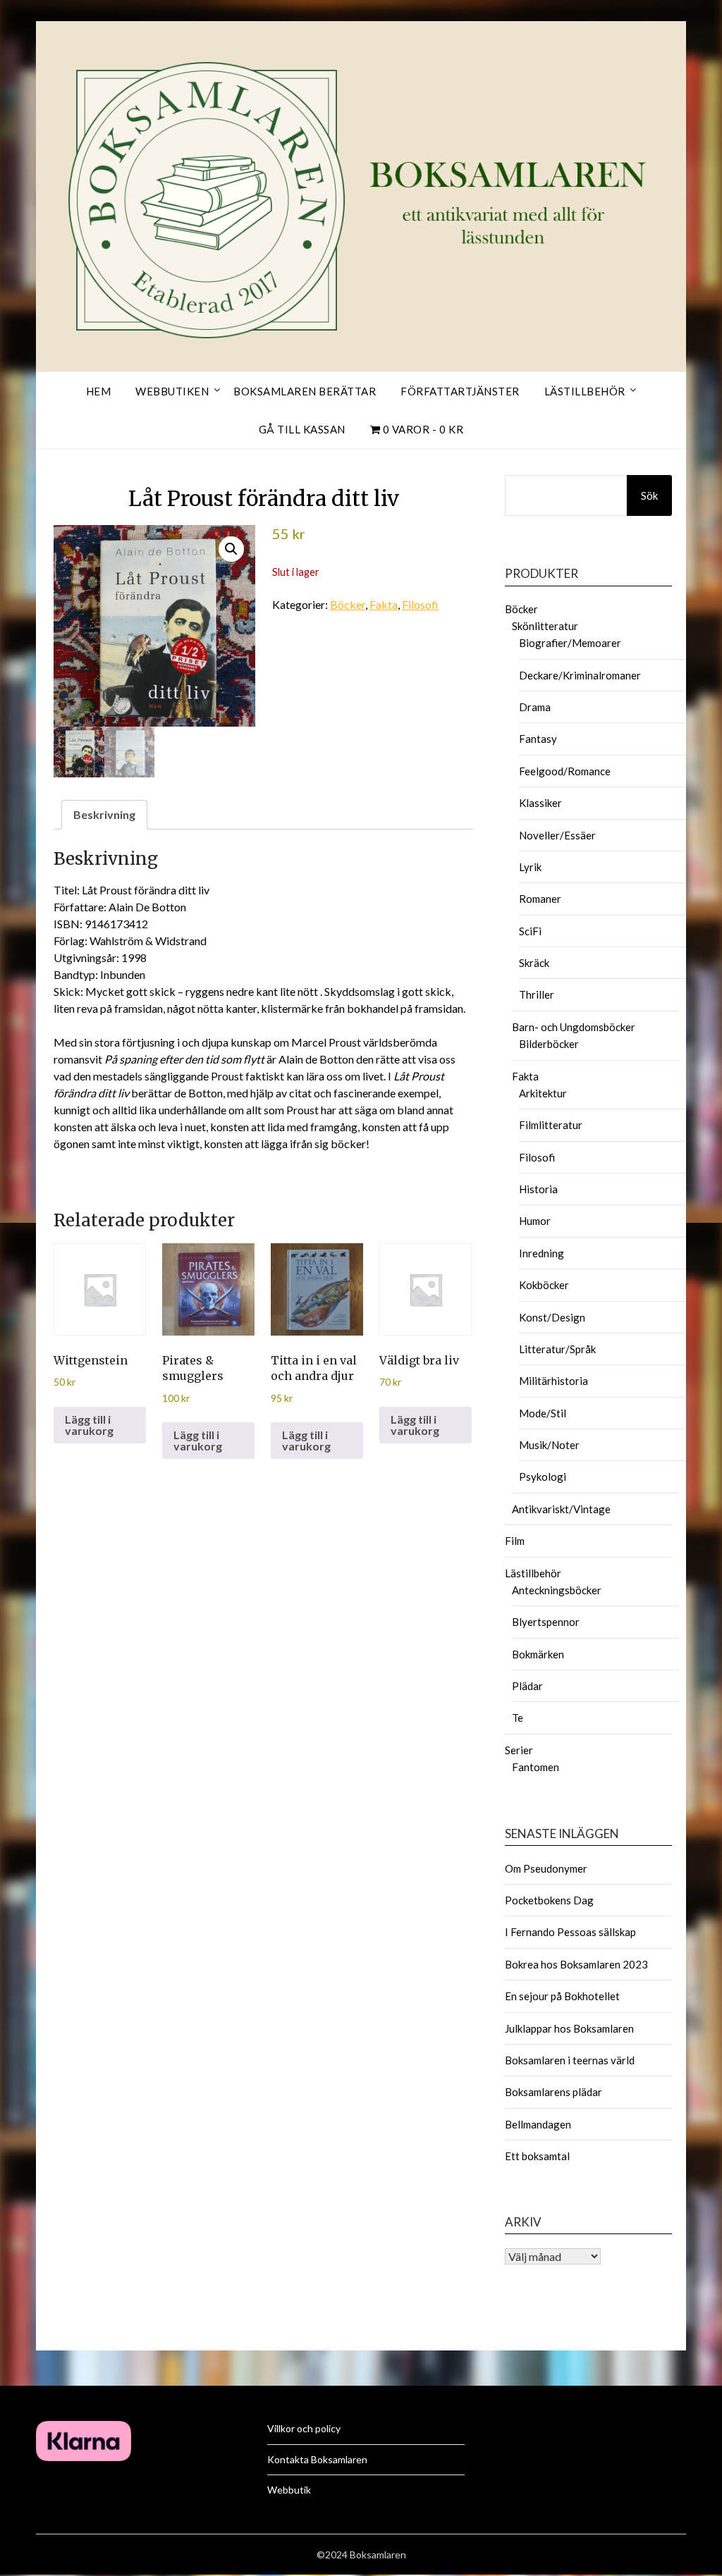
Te (518, 1718)
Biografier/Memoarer (570, 643)
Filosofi (420, 604)
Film (515, 1541)
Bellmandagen (538, 2124)
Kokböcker (544, 1285)
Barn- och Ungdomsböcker (574, 1027)
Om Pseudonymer (546, 1868)
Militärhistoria (553, 1381)
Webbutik (289, 2490)
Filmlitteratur (551, 1125)
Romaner (540, 899)
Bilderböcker (549, 1044)
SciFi (530, 931)
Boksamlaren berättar (305, 391)
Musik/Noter (549, 1445)
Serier (519, 1750)
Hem (99, 391)
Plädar (527, 1686)
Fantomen (536, 1767)
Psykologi (543, 1477)
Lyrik (530, 867)
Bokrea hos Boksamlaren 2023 (576, 1964)
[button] (231, 549)
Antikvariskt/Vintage (561, 1509)
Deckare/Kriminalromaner (580, 675)
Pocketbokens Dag (549, 1900)
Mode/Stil (543, 1413)
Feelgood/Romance (565, 771)
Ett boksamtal (537, 2156)
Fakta (384, 604)
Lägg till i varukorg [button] (89, 1425)
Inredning (541, 1253)
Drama (535, 707)
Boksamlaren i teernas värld (570, 2060)
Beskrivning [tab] (104, 814)
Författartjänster (460, 391)
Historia (538, 1189)
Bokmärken (538, 1654)
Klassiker (540, 803)
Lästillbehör (585, 391)
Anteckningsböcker (557, 1590)
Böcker (348, 604)
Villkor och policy (304, 2428)
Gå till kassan (302, 429)
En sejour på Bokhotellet (562, 1996)
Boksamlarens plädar (553, 2092)
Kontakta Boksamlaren (317, 2459)
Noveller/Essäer (557, 835)
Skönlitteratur (545, 626)
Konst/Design (552, 1317)
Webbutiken (172, 391)
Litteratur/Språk (557, 1349)
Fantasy (538, 739)
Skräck (534, 963)
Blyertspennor (546, 1622)
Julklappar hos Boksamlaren (569, 2028)
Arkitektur (543, 1093)
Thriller (537, 994)
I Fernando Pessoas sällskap (570, 1932)
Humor (535, 1221)
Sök (649, 495)
